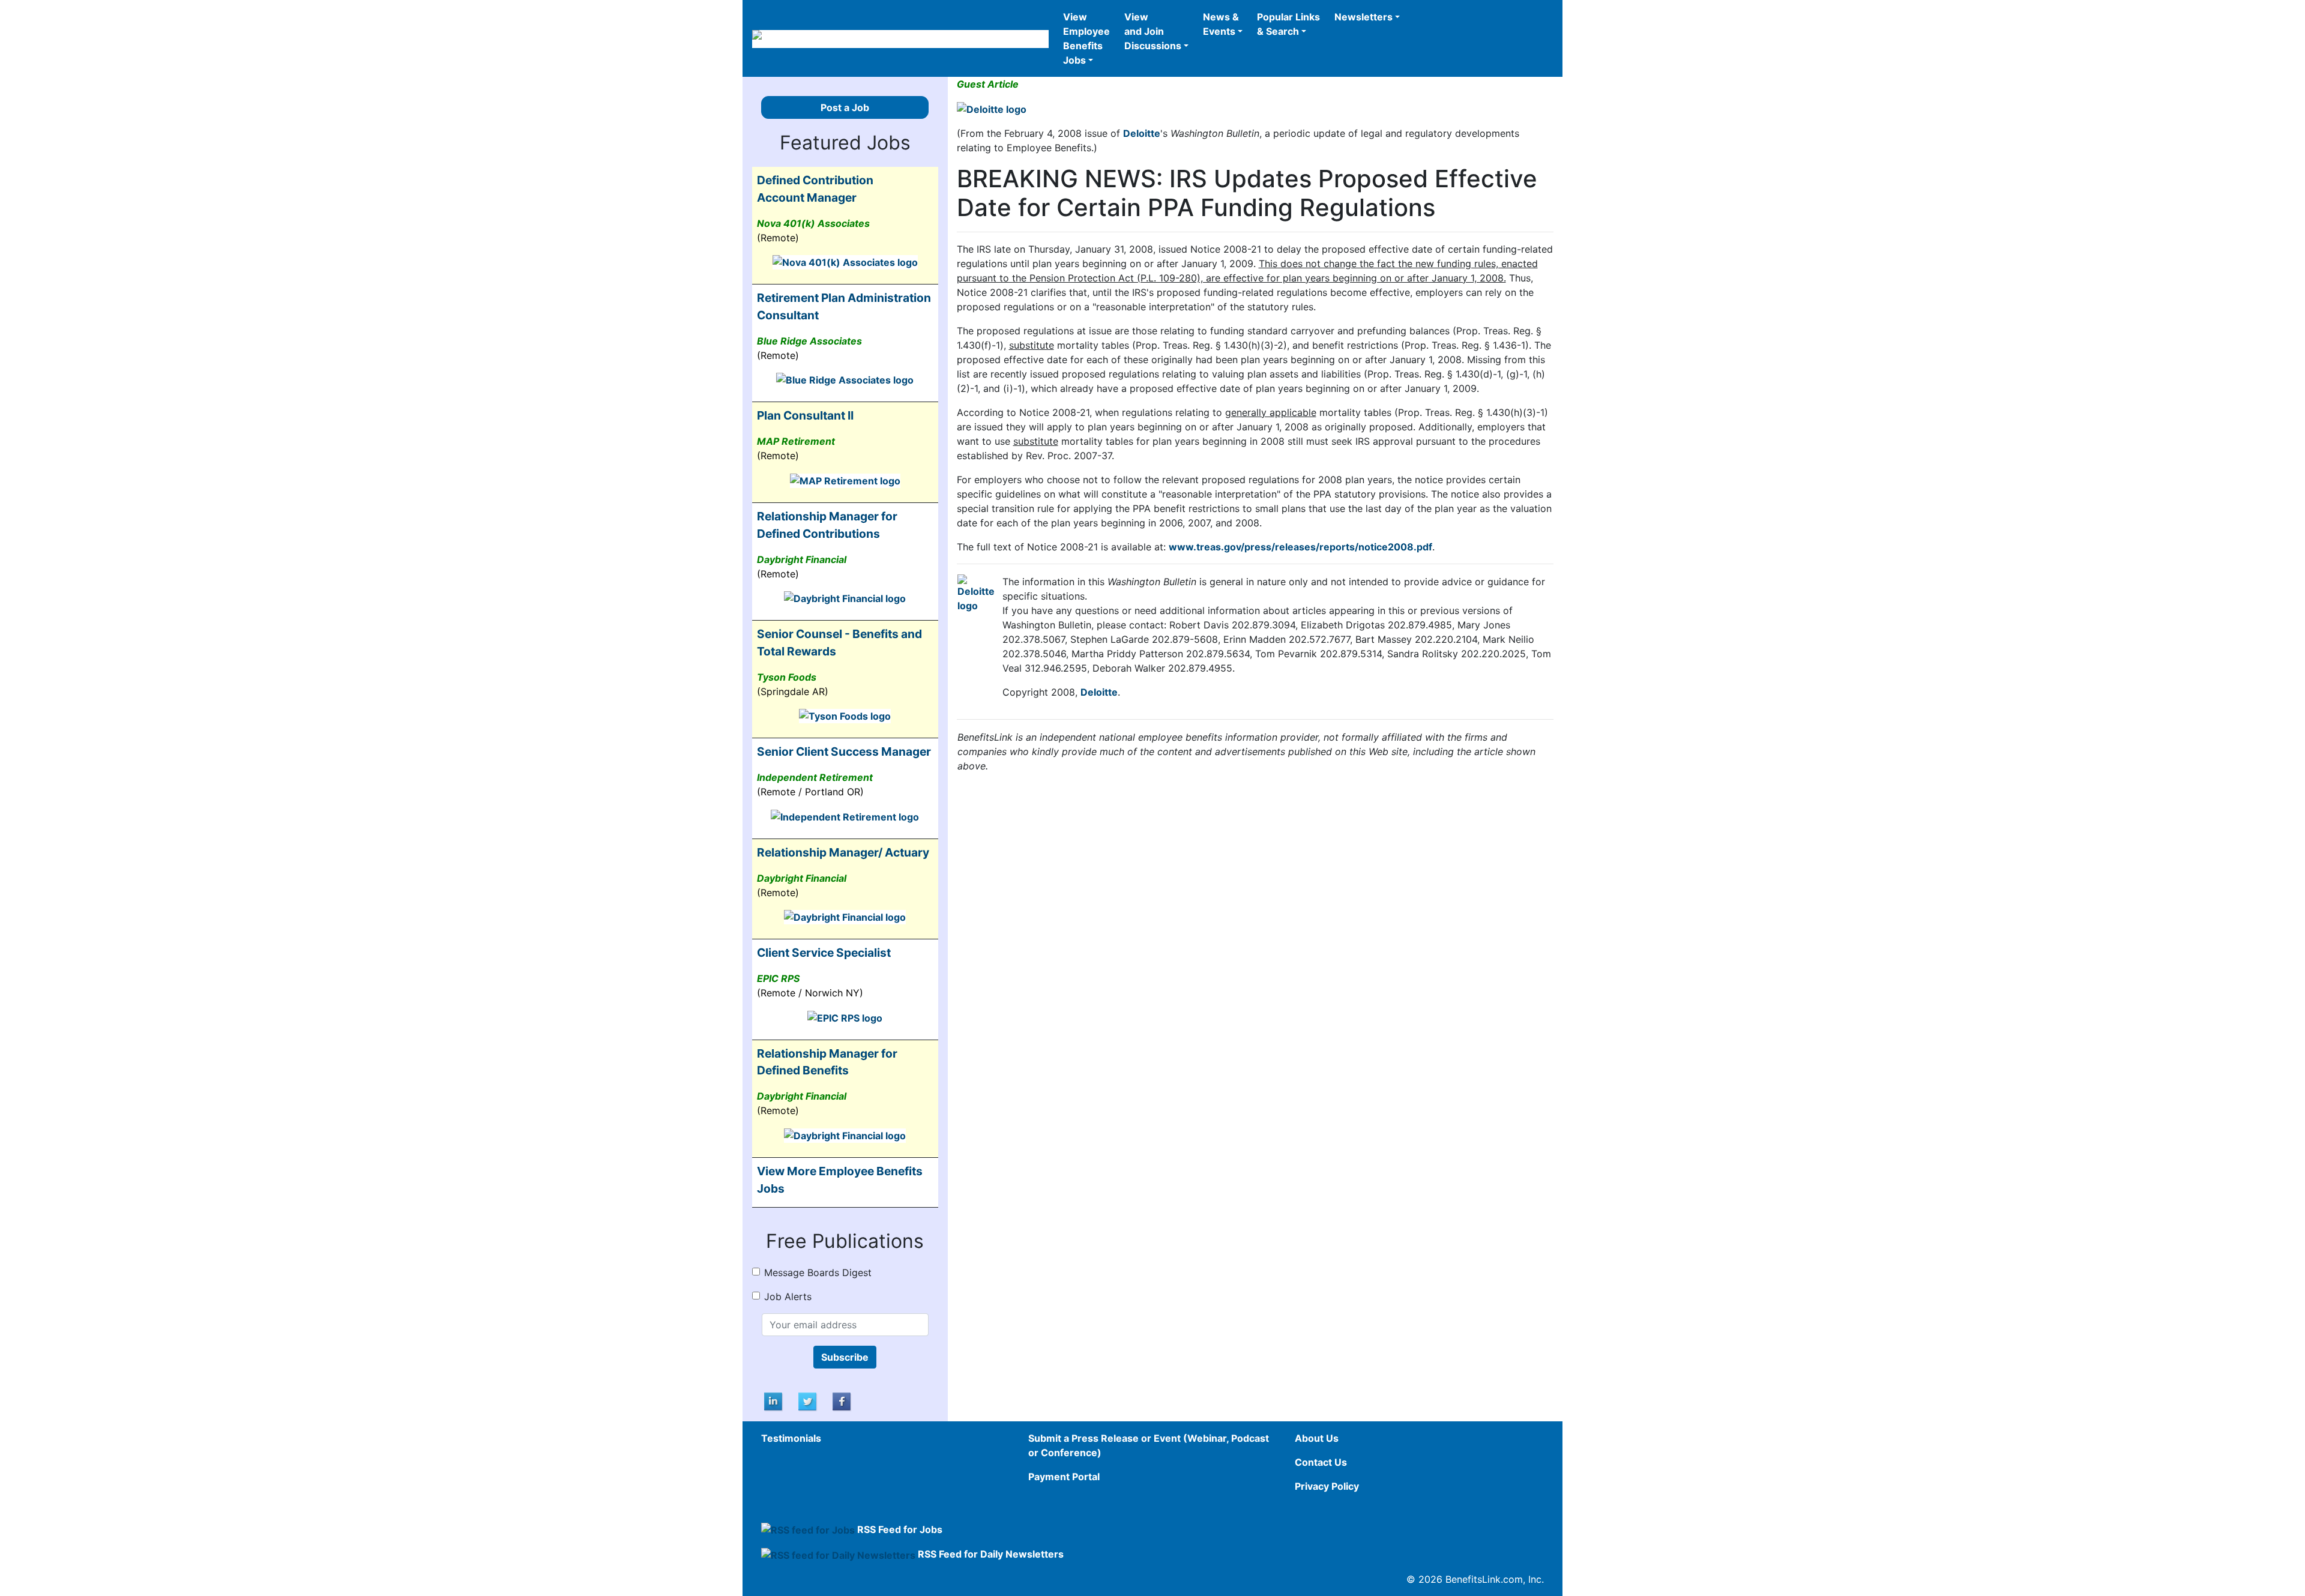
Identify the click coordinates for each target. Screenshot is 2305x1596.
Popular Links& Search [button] (1288, 24)
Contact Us (1321, 1462)
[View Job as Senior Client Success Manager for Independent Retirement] (845, 816)
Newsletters (1363, 17)
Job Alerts (788, 1296)
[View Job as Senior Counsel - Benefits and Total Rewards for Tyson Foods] (845, 715)
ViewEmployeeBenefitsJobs (1086, 38)
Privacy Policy (1327, 1486)
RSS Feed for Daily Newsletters (991, 1554)
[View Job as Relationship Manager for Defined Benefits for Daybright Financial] (845, 1134)
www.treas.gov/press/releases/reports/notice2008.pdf (1300, 547)
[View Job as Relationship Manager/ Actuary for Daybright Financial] (845, 917)
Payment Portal (1064, 1477)
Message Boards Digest (818, 1272)
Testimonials (791, 1438)
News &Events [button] (1221, 24)
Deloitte (1142, 133)
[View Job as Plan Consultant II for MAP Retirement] (845, 480)
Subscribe (845, 1357)
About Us (1317, 1438)
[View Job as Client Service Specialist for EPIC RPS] (845, 1017)
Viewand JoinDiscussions (1153, 31)
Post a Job (845, 107)
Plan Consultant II (805, 415)
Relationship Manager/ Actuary (843, 852)
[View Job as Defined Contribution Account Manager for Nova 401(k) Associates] (845, 262)
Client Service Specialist (824, 953)
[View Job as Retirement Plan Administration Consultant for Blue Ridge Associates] (845, 379)
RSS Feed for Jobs (900, 1529)
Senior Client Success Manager (844, 751)
